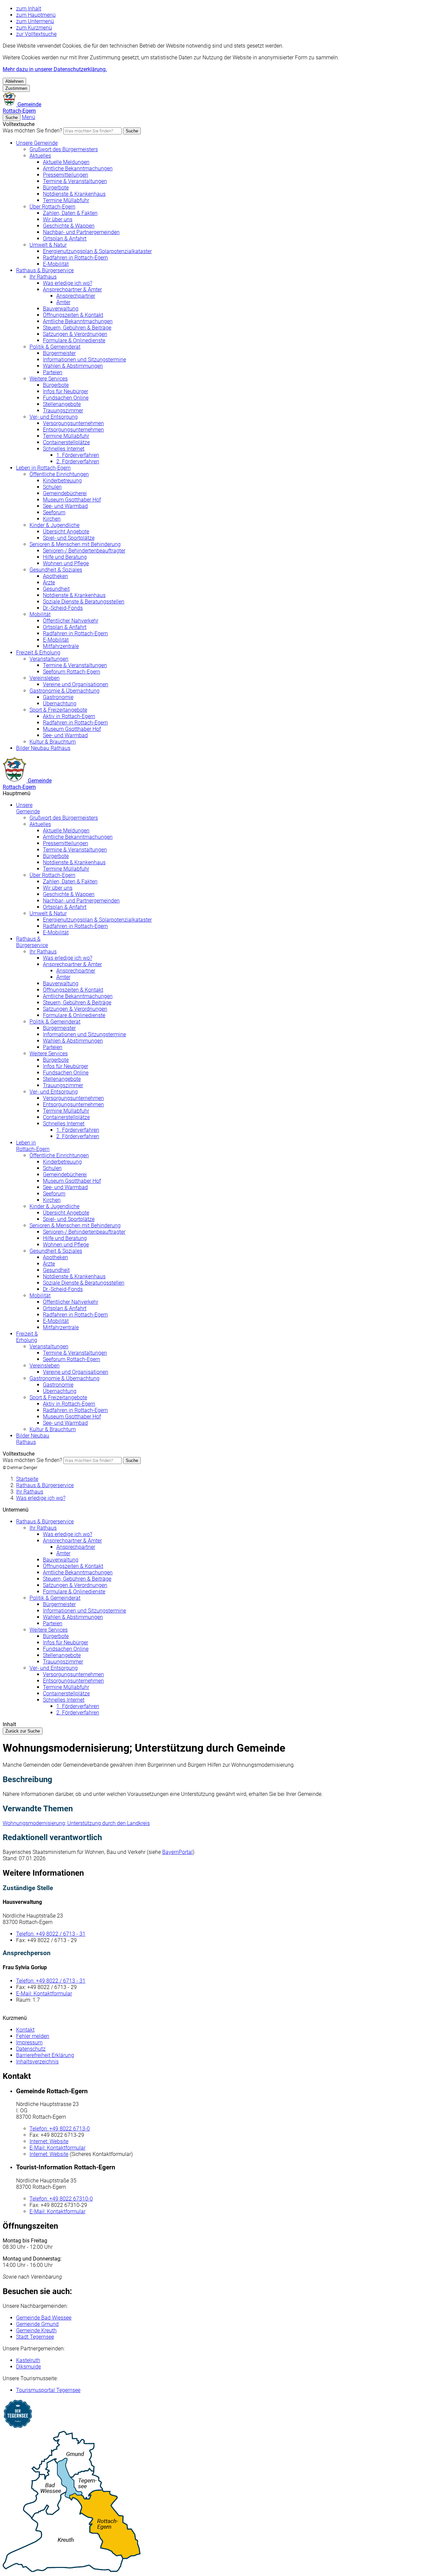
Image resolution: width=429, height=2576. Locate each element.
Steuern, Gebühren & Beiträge (77, 328)
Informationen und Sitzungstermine (84, 360)
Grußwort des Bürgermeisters (64, 149)
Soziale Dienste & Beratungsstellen (84, 602)
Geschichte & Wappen (69, 226)
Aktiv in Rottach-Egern (69, 716)
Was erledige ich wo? (68, 283)
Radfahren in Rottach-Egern (75, 258)
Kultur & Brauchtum (53, 742)
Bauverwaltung (61, 309)
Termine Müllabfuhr (66, 200)
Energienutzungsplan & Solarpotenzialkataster (97, 251)
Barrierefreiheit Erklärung (45, 2055)
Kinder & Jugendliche (54, 525)
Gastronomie (58, 697)
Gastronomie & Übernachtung (65, 691)
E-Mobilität (56, 264)
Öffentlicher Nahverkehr (71, 621)
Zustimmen (16, 88)
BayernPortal (177, 1852)
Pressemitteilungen (66, 175)
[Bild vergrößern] (214, 2502)
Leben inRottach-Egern (33, 1146)
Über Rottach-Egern (52, 207)
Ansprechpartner (76, 296)
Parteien (53, 372)
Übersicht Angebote (66, 532)
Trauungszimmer (63, 411)
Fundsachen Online (66, 398)
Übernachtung (60, 704)
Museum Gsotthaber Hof (72, 500)
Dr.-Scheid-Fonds (63, 608)
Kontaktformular (44, 1994)
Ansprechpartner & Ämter (72, 289)
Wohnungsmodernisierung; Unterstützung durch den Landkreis (76, 1823)
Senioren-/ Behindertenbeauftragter (84, 551)
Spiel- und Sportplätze (69, 538)
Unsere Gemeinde (37, 143)
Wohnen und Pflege (66, 563)
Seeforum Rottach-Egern (72, 672)
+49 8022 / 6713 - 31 (51, 1934)
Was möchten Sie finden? (32, 131)
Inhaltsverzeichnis (37, 2062)
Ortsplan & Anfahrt (65, 239)
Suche (132, 131)
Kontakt (25, 2030)
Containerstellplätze (66, 442)
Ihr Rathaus (43, 277)
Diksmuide (28, 2367)
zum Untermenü (35, 21)
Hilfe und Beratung (65, 557)
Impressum (29, 2042)
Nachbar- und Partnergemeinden (81, 232)
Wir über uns (58, 219)
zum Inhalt (29, 9)
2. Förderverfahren (78, 461)
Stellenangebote (62, 404)
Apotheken (55, 576)
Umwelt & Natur (48, 245)
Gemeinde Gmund (37, 2324)
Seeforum (54, 512)
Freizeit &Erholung (27, 1337)
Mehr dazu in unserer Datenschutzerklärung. (55, 69)
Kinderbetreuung (62, 481)
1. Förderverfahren (78, 455)
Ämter (63, 302)
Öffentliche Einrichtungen (59, 474)
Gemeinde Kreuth (36, 2330)
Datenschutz (31, 2049)
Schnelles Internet (64, 449)
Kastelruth (28, 2360)
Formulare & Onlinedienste (74, 340)
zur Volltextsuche (36, 34)
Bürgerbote (56, 188)
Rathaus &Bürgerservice (32, 942)
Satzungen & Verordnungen (75, 334)
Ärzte (49, 582)
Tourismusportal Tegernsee (48, 2390)
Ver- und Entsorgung (54, 417)
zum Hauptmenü (36, 15)
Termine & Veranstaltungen (75, 181)
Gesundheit (56, 589)
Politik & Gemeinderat (55, 347)
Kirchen (52, 519)
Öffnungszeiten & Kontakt (73, 315)
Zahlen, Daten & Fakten (70, 213)
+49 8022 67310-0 (61, 2199)
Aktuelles (40, 156)
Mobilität (40, 614)
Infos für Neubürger (66, 391)
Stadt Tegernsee (35, 2337)
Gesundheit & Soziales (56, 570)
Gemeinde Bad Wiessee (44, 2318)
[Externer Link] (214, 2415)
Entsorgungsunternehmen (73, 430)
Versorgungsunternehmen (73, 423)
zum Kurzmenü (34, 28)
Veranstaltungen (49, 659)
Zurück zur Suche (23, 1731)
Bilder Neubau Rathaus (43, 748)
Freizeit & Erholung (38, 653)
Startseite (27, 1479)
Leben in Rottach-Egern (43, 468)
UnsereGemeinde (28, 808)
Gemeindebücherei (65, 493)
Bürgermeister (59, 353)
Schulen (52, 487)
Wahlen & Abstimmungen (73, 366)
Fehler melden (33, 2036)
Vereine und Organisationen (76, 684)
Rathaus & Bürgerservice (45, 270)
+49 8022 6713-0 (60, 2129)
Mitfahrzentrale (61, 646)
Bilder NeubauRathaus (33, 1439)
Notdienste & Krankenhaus (74, 194)
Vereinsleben (45, 678)
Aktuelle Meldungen (66, 162)
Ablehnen (14, 81)
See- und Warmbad (65, 506)
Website (49, 2141)
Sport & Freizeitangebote (58, 710)
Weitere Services (49, 379)
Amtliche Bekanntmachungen (78, 168)
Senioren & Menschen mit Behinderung (75, 544)
